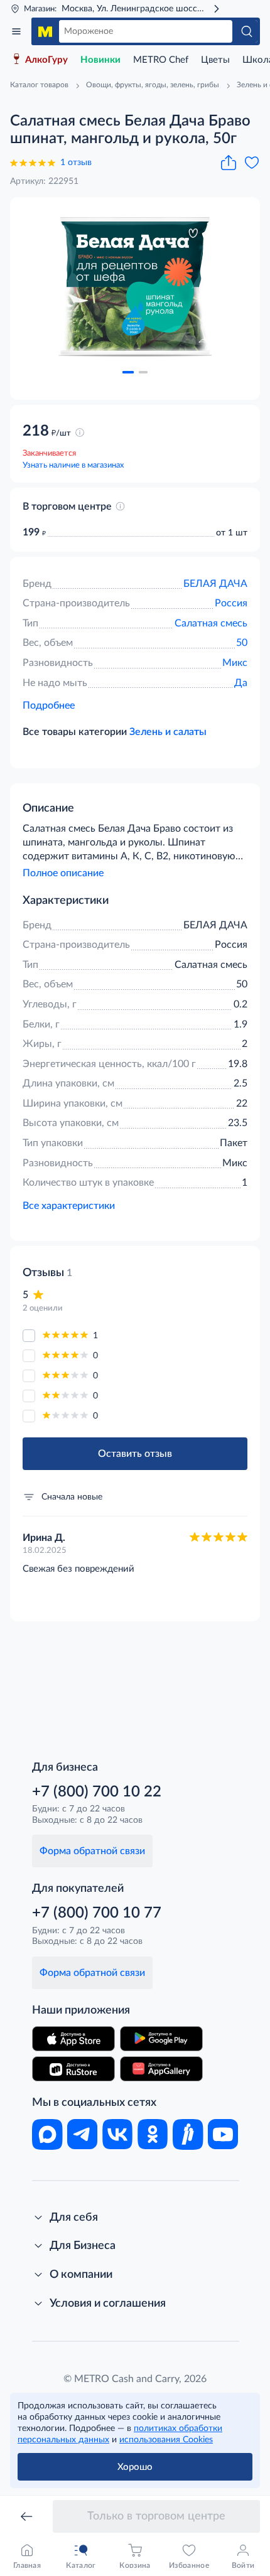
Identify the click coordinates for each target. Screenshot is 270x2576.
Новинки (100, 60)
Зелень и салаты (168, 732)
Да (241, 683)
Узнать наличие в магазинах (73, 465)
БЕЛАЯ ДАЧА (215, 584)
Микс (235, 663)
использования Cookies (166, 2440)
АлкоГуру (46, 60)
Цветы (215, 60)
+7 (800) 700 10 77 (97, 1913)
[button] (128, 372)
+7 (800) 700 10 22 (97, 1792)
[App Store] (73, 2039)
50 (242, 643)
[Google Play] (161, 2039)
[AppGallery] (161, 2069)
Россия (231, 603)
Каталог (16, 31)
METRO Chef (161, 60)
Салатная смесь (211, 623)
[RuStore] (73, 2069)
